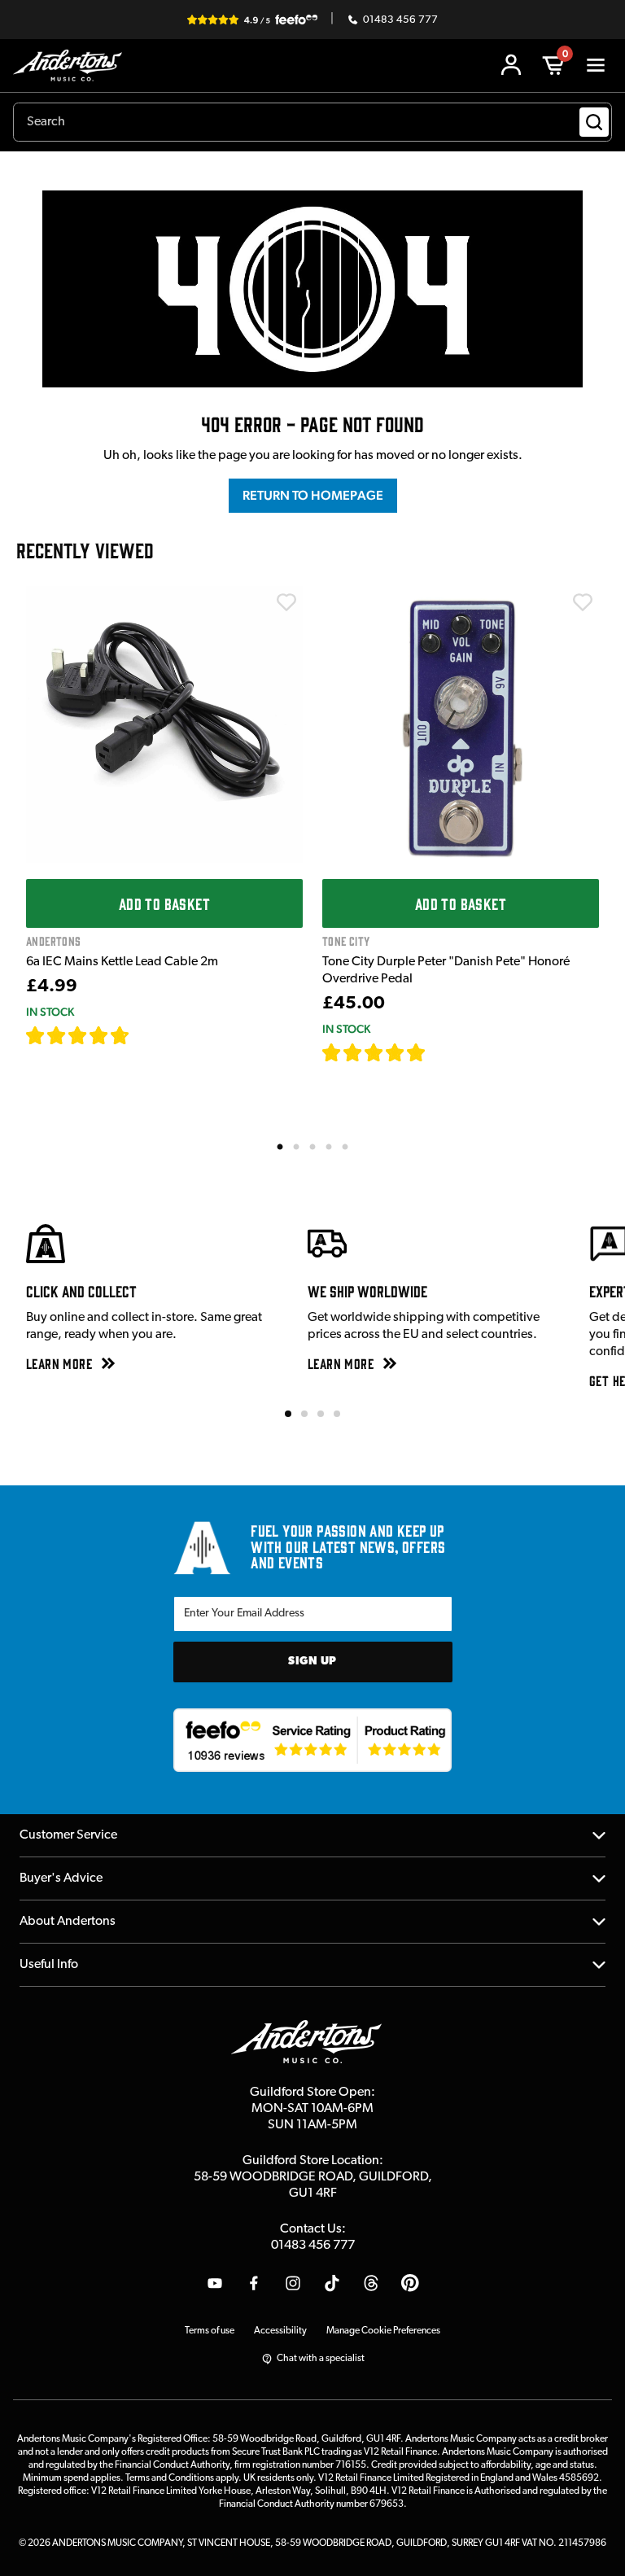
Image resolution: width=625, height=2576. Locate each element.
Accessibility (280, 2331)
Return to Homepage (313, 495)
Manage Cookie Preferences (383, 2331)
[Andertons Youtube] (215, 2283)
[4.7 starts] (78, 1035)
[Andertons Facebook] (254, 2283)
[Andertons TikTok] (332, 2283)
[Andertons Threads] (371, 2283)
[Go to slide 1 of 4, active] (288, 1414)
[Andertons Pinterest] (410, 2283)
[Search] (594, 122)
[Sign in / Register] (511, 65)
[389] (445, 1052)
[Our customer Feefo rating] (313, 1740)
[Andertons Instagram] (293, 2283)
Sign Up (312, 1662)
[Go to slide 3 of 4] (321, 1414)
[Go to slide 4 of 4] (337, 1414)
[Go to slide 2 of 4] (304, 1414)
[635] (149, 1035)
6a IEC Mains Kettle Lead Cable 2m (122, 962)
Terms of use (210, 2331)
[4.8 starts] (374, 1052)
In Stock (50, 1012)
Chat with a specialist (321, 2359)
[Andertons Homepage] (72, 66)
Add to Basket (164, 903)
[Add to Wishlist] (286, 602)
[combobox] (312, 122)
